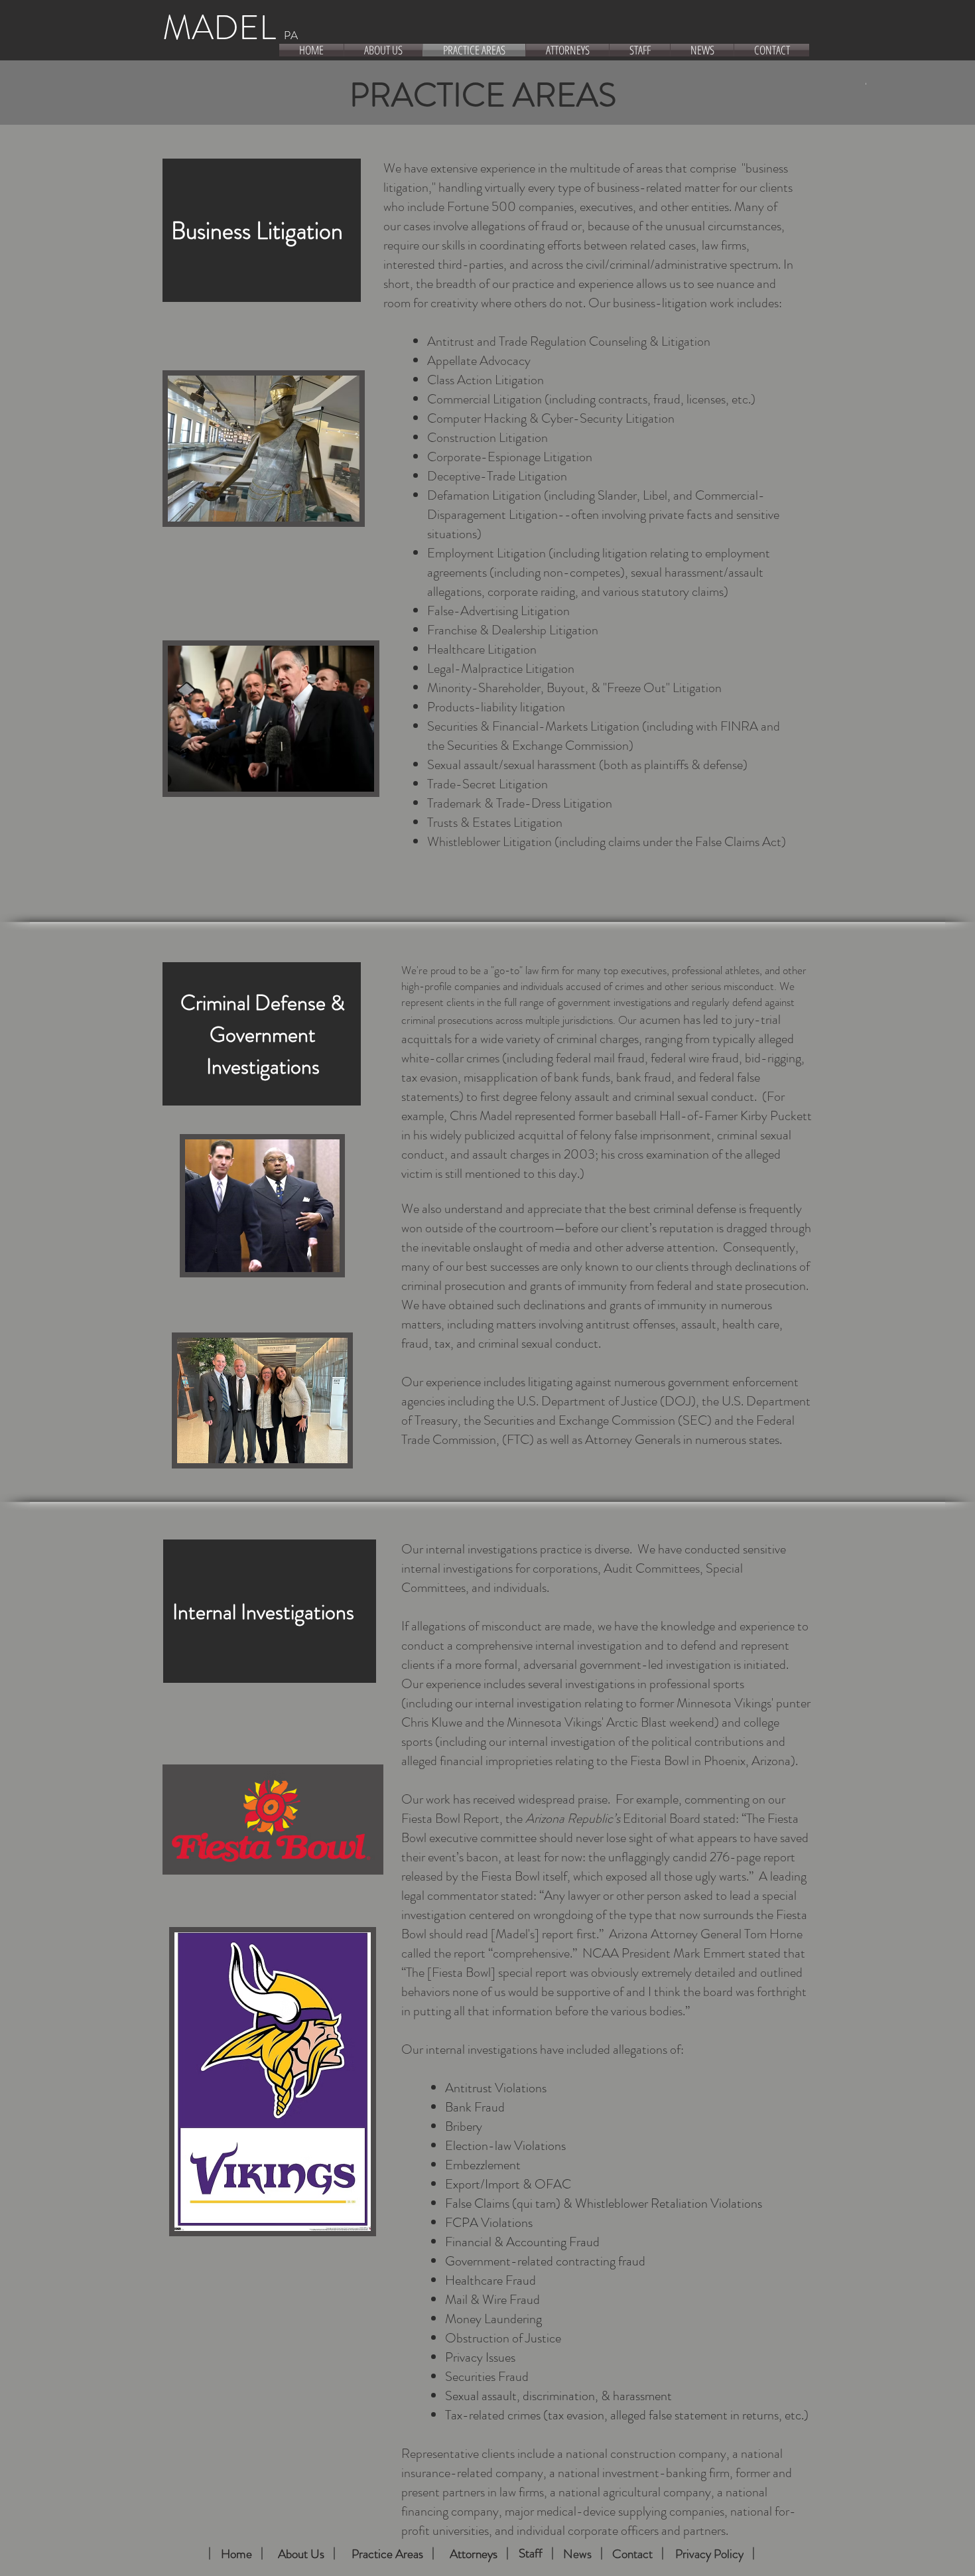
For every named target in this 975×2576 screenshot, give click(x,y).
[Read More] (210, 2553)
